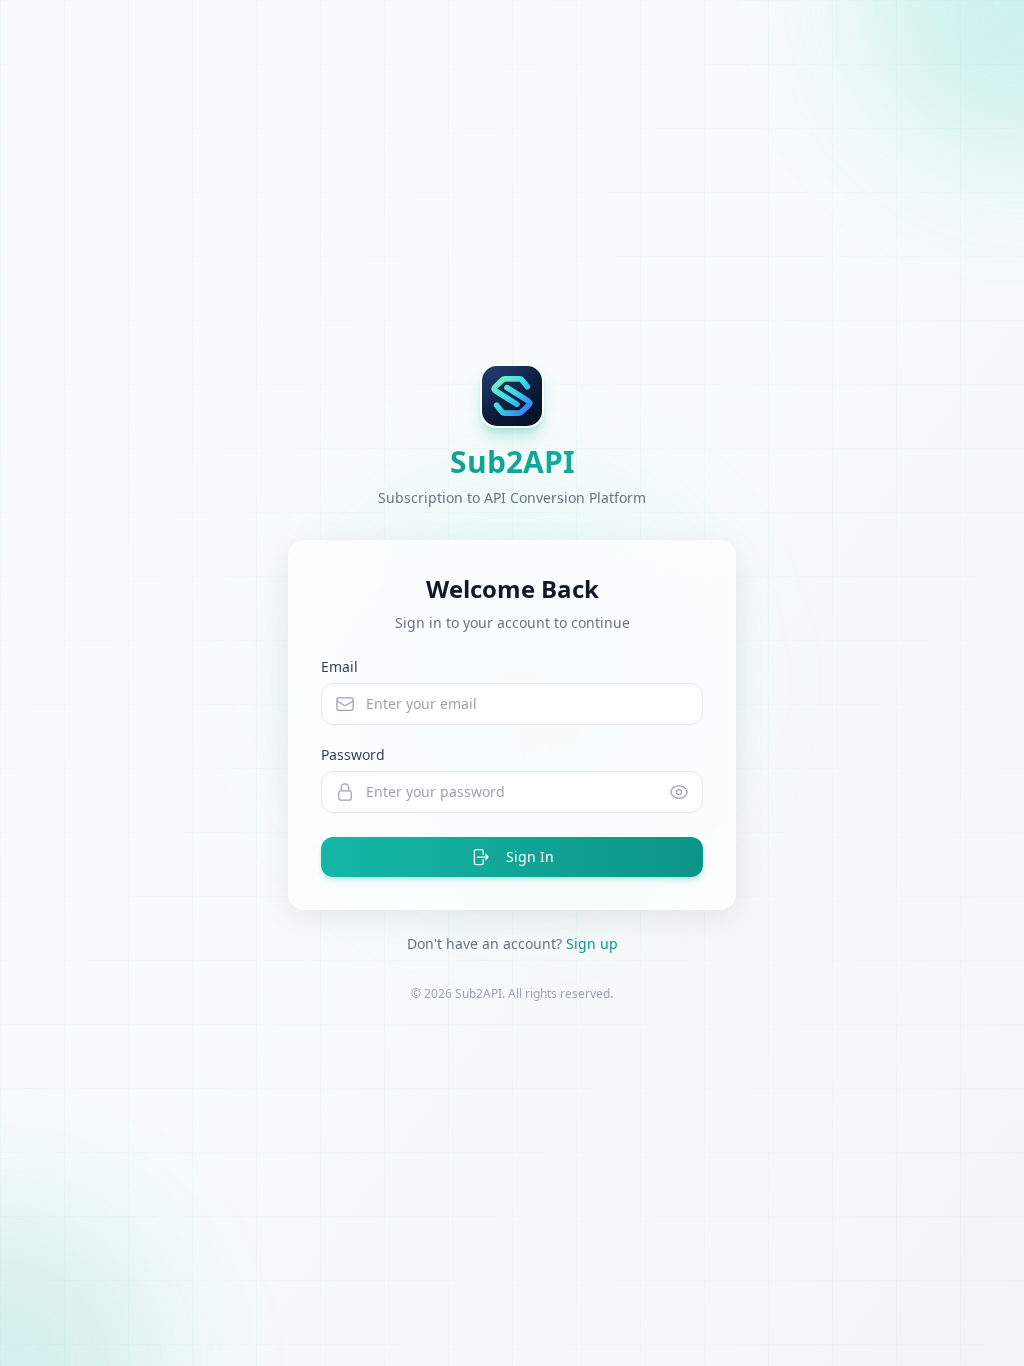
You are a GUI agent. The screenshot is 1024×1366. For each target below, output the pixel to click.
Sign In (530, 856)
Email (339, 666)
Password (353, 754)
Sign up (592, 943)
